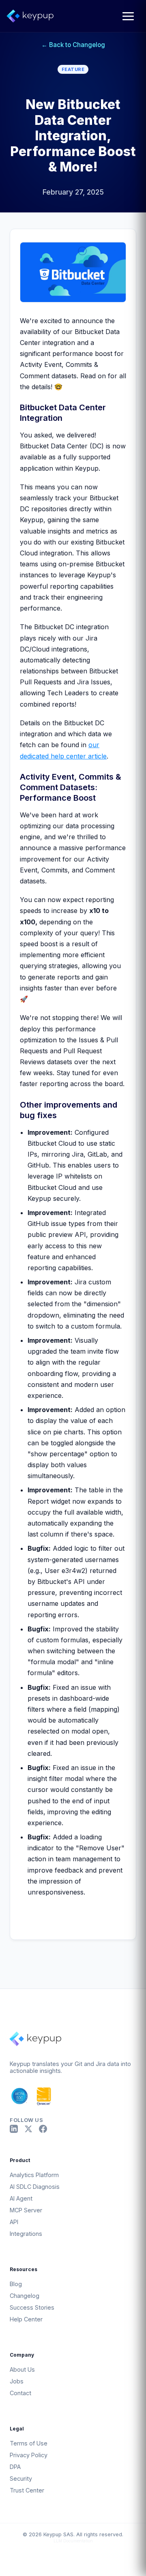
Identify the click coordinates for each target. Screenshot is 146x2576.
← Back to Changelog (73, 45)
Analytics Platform (34, 2175)
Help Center (26, 2319)
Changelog (25, 2296)
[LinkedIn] (14, 2129)
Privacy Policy (29, 2455)
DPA (15, 2467)
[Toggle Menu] (128, 16)
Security (21, 2478)
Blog (16, 2284)
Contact (20, 2393)
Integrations (26, 2234)
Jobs (17, 2381)
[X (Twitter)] (28, 2129)
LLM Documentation (73, 2541)
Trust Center (27, 2490)
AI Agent (21, 2198)
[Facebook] (43, 2129)
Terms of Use (29, 2443)
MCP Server (26, 2210)
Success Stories (32, 2307)
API (14, 2222)
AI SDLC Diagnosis (35, 2187)
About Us (22, 2369)
